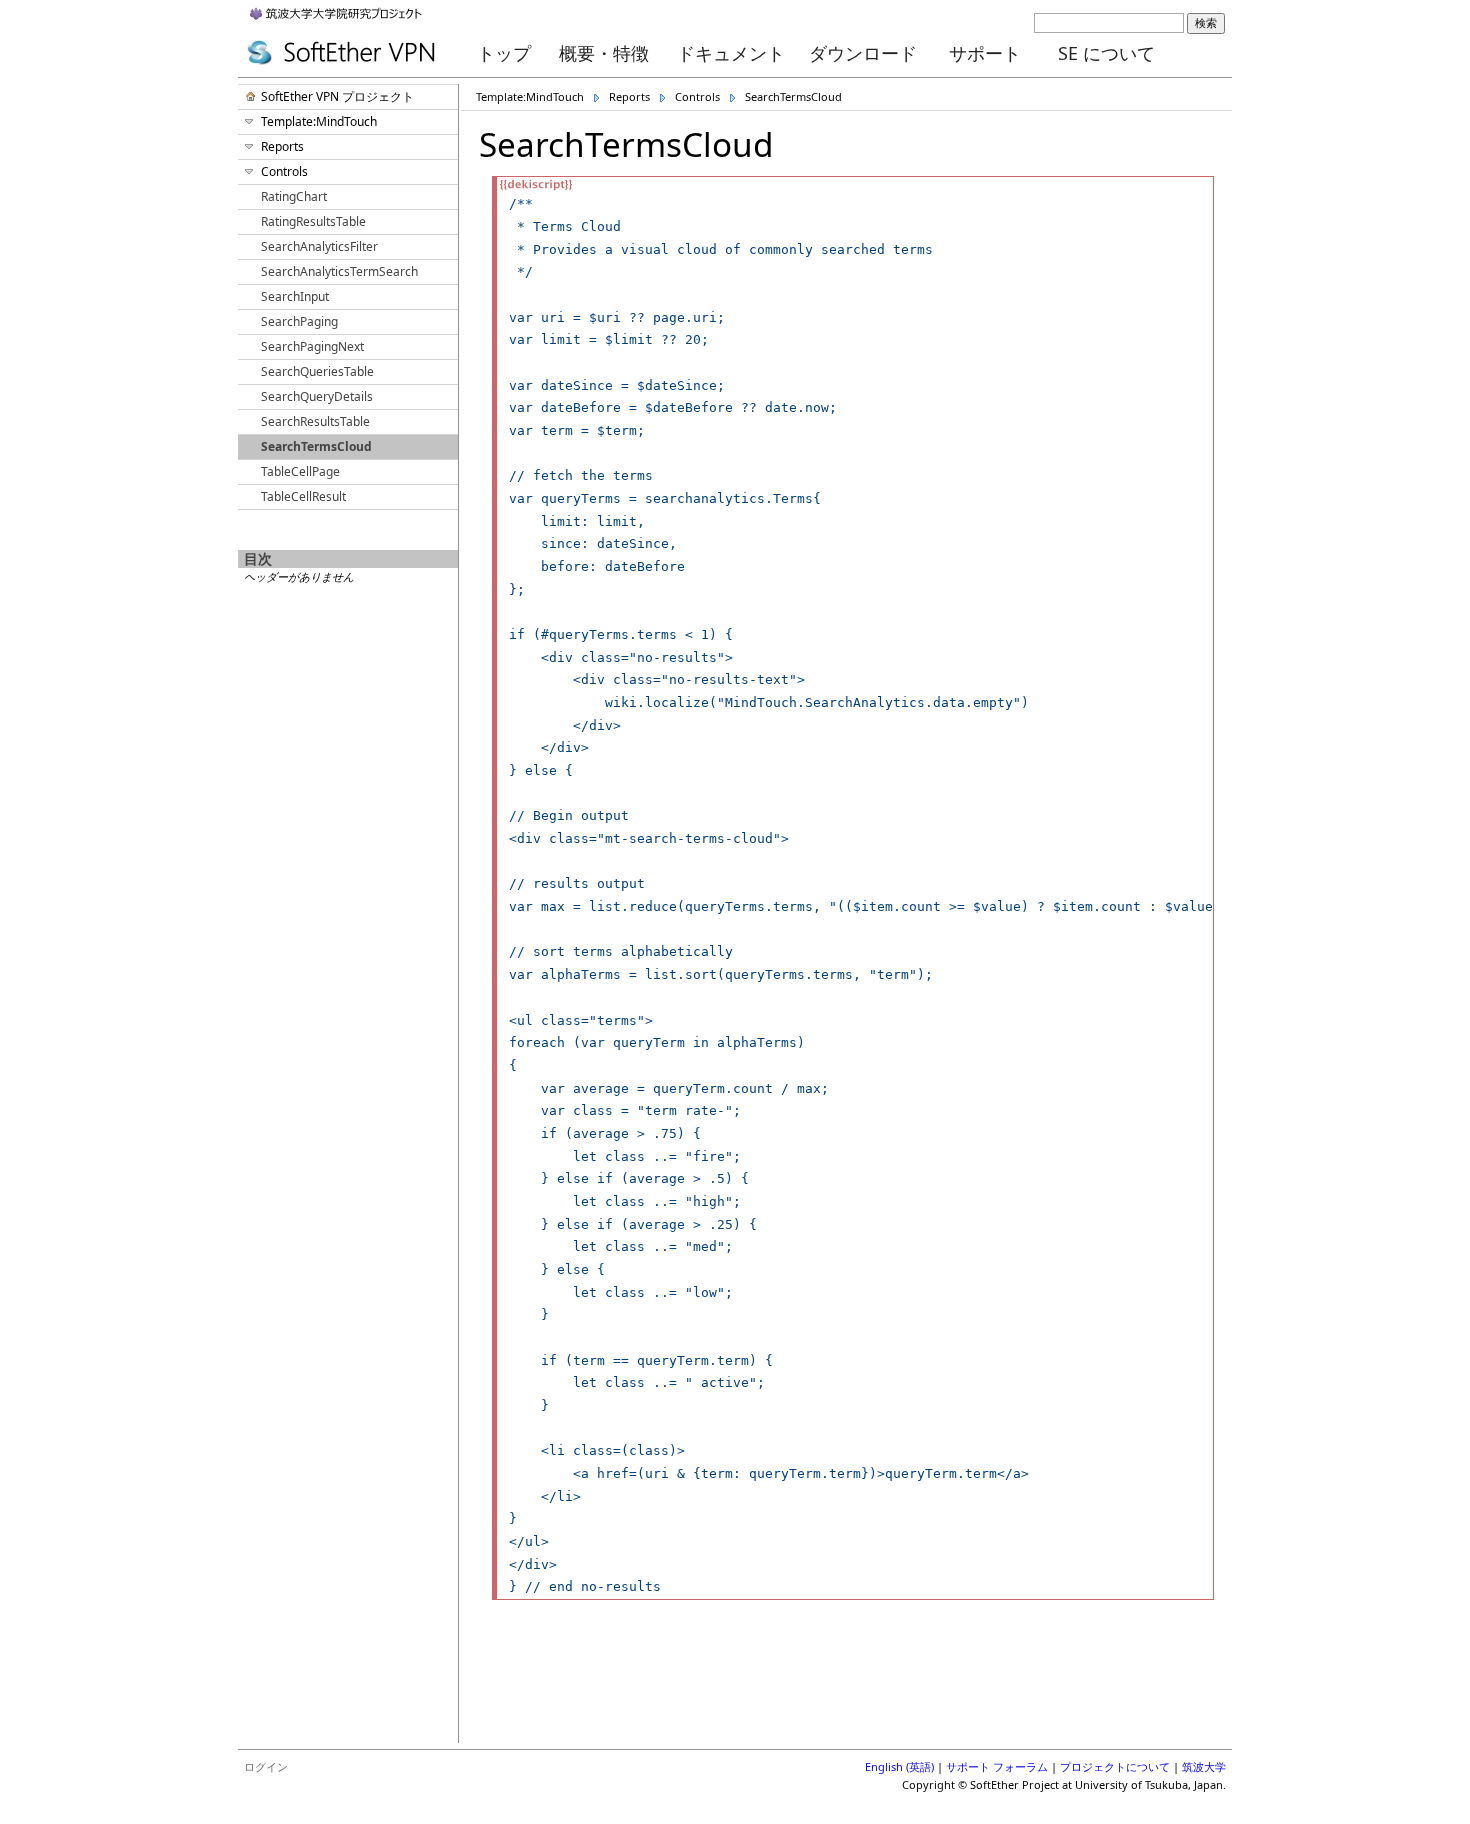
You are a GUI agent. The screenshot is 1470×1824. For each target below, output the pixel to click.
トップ (504, 53)
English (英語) (899, 1766)
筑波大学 (1204, 1766)
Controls (697, 96)
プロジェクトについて (1115, 1766)
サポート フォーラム (997, 1766)
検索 (1206, 23)
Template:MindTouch (530, 96)
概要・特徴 (604, 53)
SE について (1106, 53)
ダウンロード (863, 53)
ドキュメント (731, 53)
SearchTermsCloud (793, 96)
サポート (985, 53)
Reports (629, 96)
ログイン (266, 1766)
